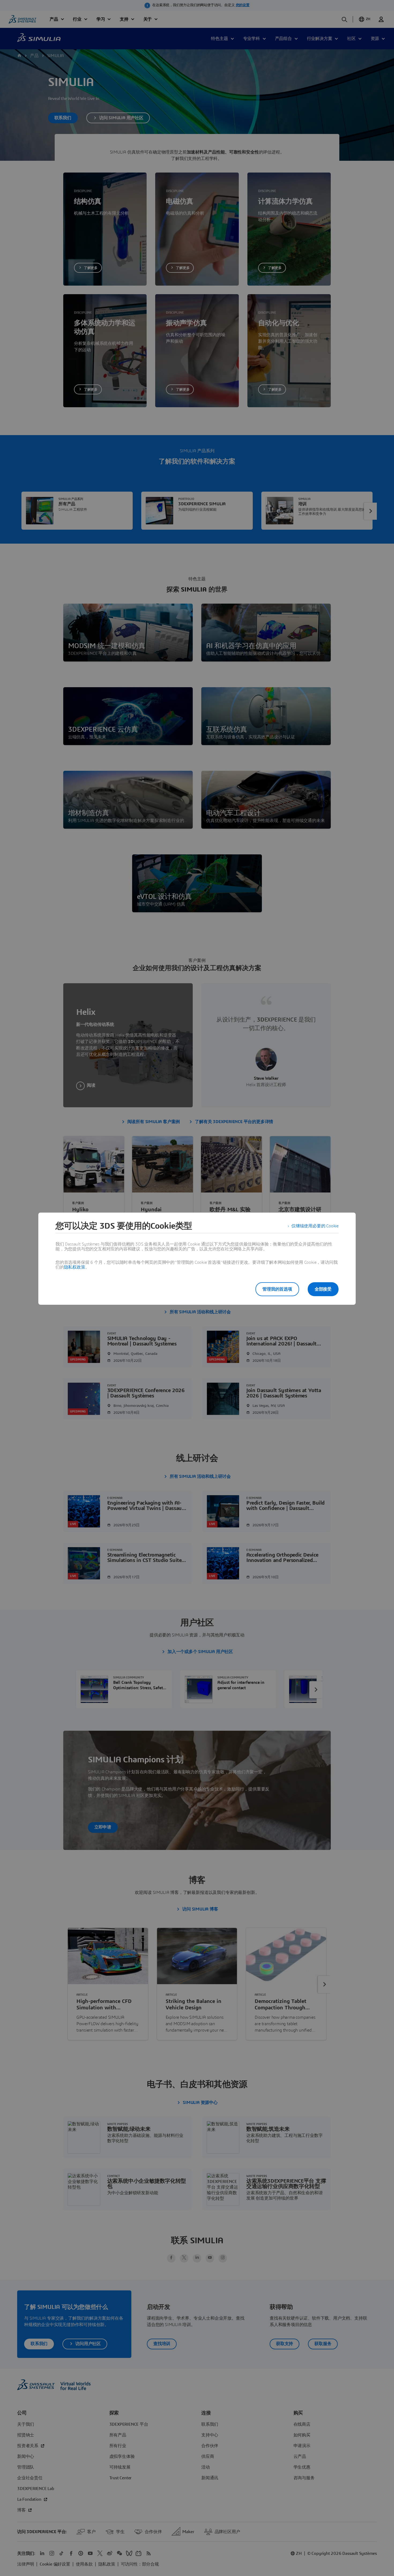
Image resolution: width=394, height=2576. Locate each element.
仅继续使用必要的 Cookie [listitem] (315, 1226)
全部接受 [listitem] (323, 1289)
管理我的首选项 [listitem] (277, 1289)
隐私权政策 (75, 1267)
